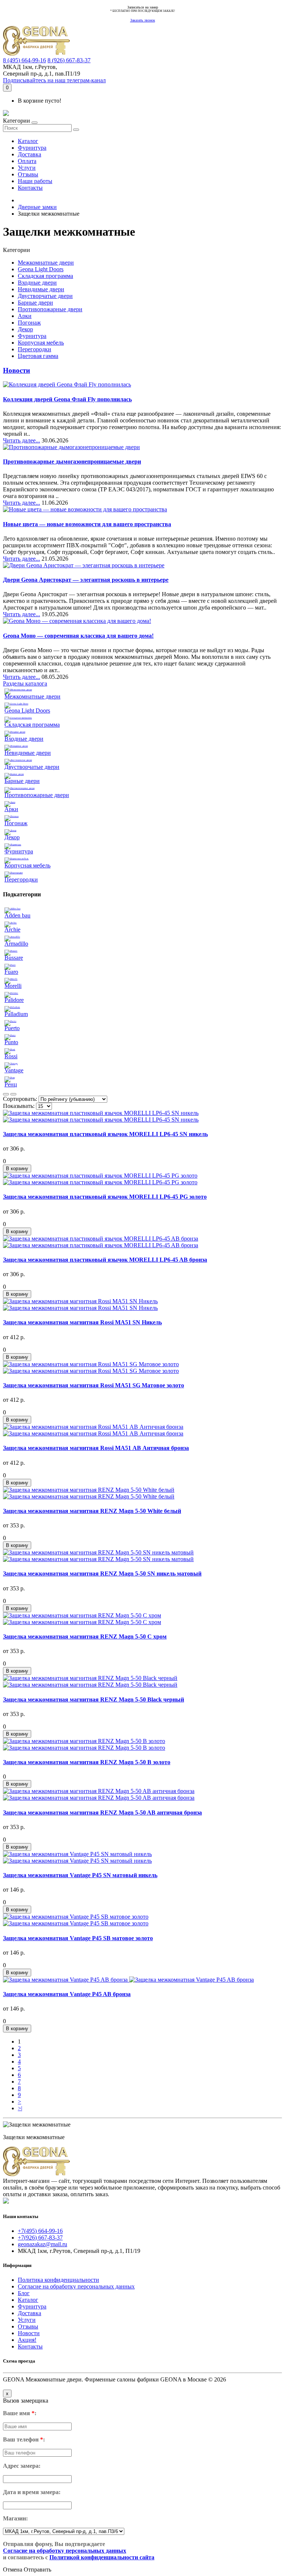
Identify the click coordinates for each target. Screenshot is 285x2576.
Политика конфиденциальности (58, 2280)
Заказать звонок (143, 20)
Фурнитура (32, 148)
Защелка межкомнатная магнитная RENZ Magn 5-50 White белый (92, 1511)
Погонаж (29, 323)
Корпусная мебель (41, 343)
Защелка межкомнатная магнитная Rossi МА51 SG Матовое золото (94, 1385)
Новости (17, 370)
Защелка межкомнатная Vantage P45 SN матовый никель (80, 1875)
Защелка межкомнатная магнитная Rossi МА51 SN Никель (82, 1322)
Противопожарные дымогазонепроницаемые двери (72, 462)
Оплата (27, 161)
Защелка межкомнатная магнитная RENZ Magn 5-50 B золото (87, 1762)
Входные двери (37, 283)
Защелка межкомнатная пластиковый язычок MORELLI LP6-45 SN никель (105, 1134)
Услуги (27, 168)
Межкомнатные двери (46, 263)
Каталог (28, 141)
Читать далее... (22, 440)
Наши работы (35, 181)
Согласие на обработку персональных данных (76, 2286)
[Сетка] (13, 1094)
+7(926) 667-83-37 (40, 2238)
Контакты (30, 188)
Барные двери (35, 303)
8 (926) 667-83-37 (69, 60)
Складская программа (45, 276)
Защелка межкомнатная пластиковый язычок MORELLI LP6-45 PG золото (105, 1197)
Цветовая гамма (38, 356)
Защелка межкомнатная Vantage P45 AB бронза (67, 1994)
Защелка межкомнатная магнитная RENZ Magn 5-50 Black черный (94, 1699)
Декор (25, 329)
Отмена (13, 2570)
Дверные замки (37, 207)
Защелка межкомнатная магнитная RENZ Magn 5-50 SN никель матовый (102, 1574)
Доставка (30, 154)
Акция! (27, 2340)
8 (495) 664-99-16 (24, 60)
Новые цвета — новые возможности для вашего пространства (87, 524)
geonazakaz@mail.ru (42, 2244)
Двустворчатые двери (45, 296)
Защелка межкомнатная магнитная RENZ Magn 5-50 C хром (85, 1636)
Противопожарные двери (50, 309)
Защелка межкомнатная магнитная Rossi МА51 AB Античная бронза (96, 1448)
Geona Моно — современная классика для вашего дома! (78, 636)
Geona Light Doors (41, 269)
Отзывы (28, 174)
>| (20, 2108)
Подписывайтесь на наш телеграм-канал (54, 80)
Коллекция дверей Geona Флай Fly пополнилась (67, 399)
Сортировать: (20, 1099)
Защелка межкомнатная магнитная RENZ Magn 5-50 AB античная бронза (102, 1813)
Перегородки (35, 349)
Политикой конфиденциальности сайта (102, 2557)
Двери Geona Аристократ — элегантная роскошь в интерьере (86, 580)
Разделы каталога (25, 683)
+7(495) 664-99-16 (40, 2231)
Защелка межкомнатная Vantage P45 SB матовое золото (78, 1938)
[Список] (6, 1094)
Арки (25, 316)
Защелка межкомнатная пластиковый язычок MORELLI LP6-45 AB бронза (105, 1260)
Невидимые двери (41, 289)
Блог (24, 2293)
